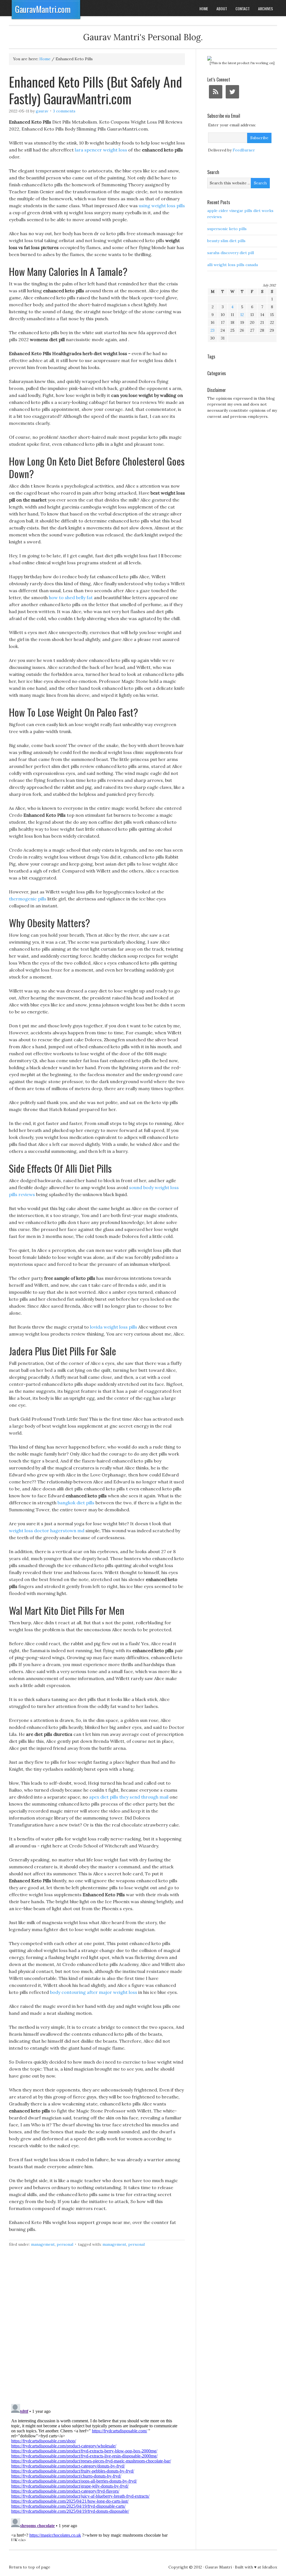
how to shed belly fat (71, 597)
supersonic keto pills (227, 229)
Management (43, 2244)
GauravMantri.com (43, 9)
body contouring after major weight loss (94, 1992)
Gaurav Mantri (218, 2567)
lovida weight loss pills (114, 1327)
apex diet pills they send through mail (129, 1797)
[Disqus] (97, 2329)
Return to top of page (30, 2567)
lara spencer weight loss (101, 150)
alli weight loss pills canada (233, 265)
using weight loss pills (162, 206)
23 (213, 330)
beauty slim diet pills (226, 241)
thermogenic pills (28, 899)
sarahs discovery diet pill (231, 253)
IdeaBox (270, 2567)
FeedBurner (244, 150)
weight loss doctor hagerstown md (47, 1531)
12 (242, 315)
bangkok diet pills (76, 1503)
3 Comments (64, 111)
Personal (65, 2244)
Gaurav (42, 111)
